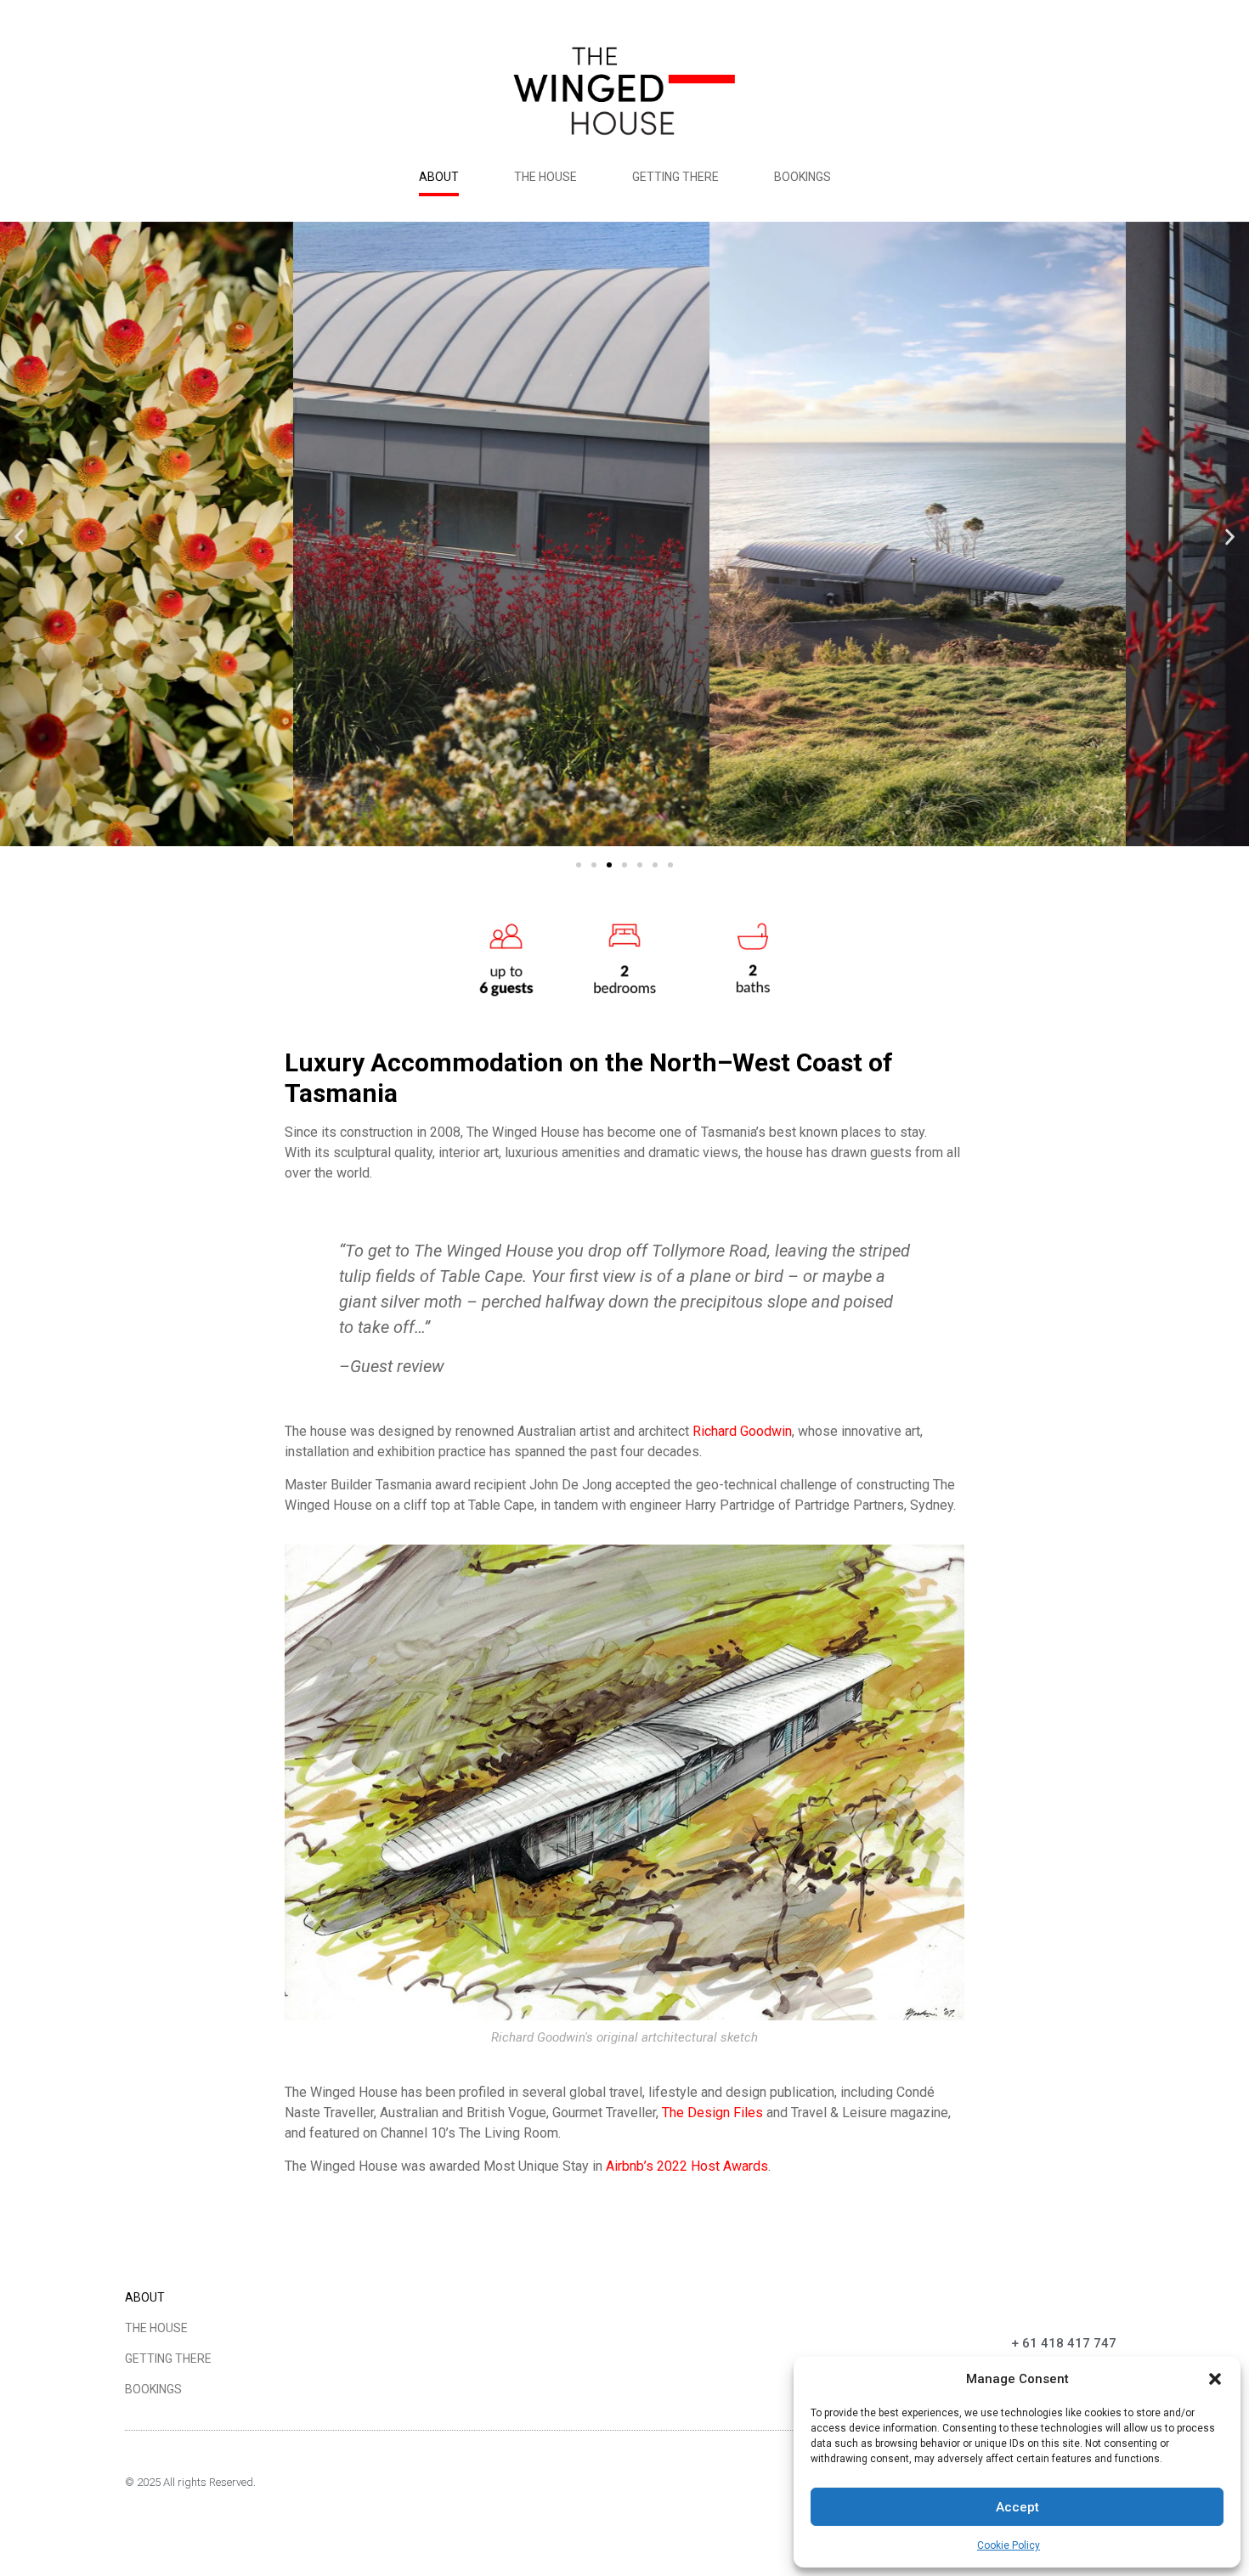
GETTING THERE (675, 177)
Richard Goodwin (742, 1431)
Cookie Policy (1009, 2545)
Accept (1017, 2507)
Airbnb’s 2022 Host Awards (687, 2166)
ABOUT (439, 177)
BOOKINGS (803, 177)
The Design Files (712, 2113)
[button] (1215, 2379)
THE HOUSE (545, 177)
